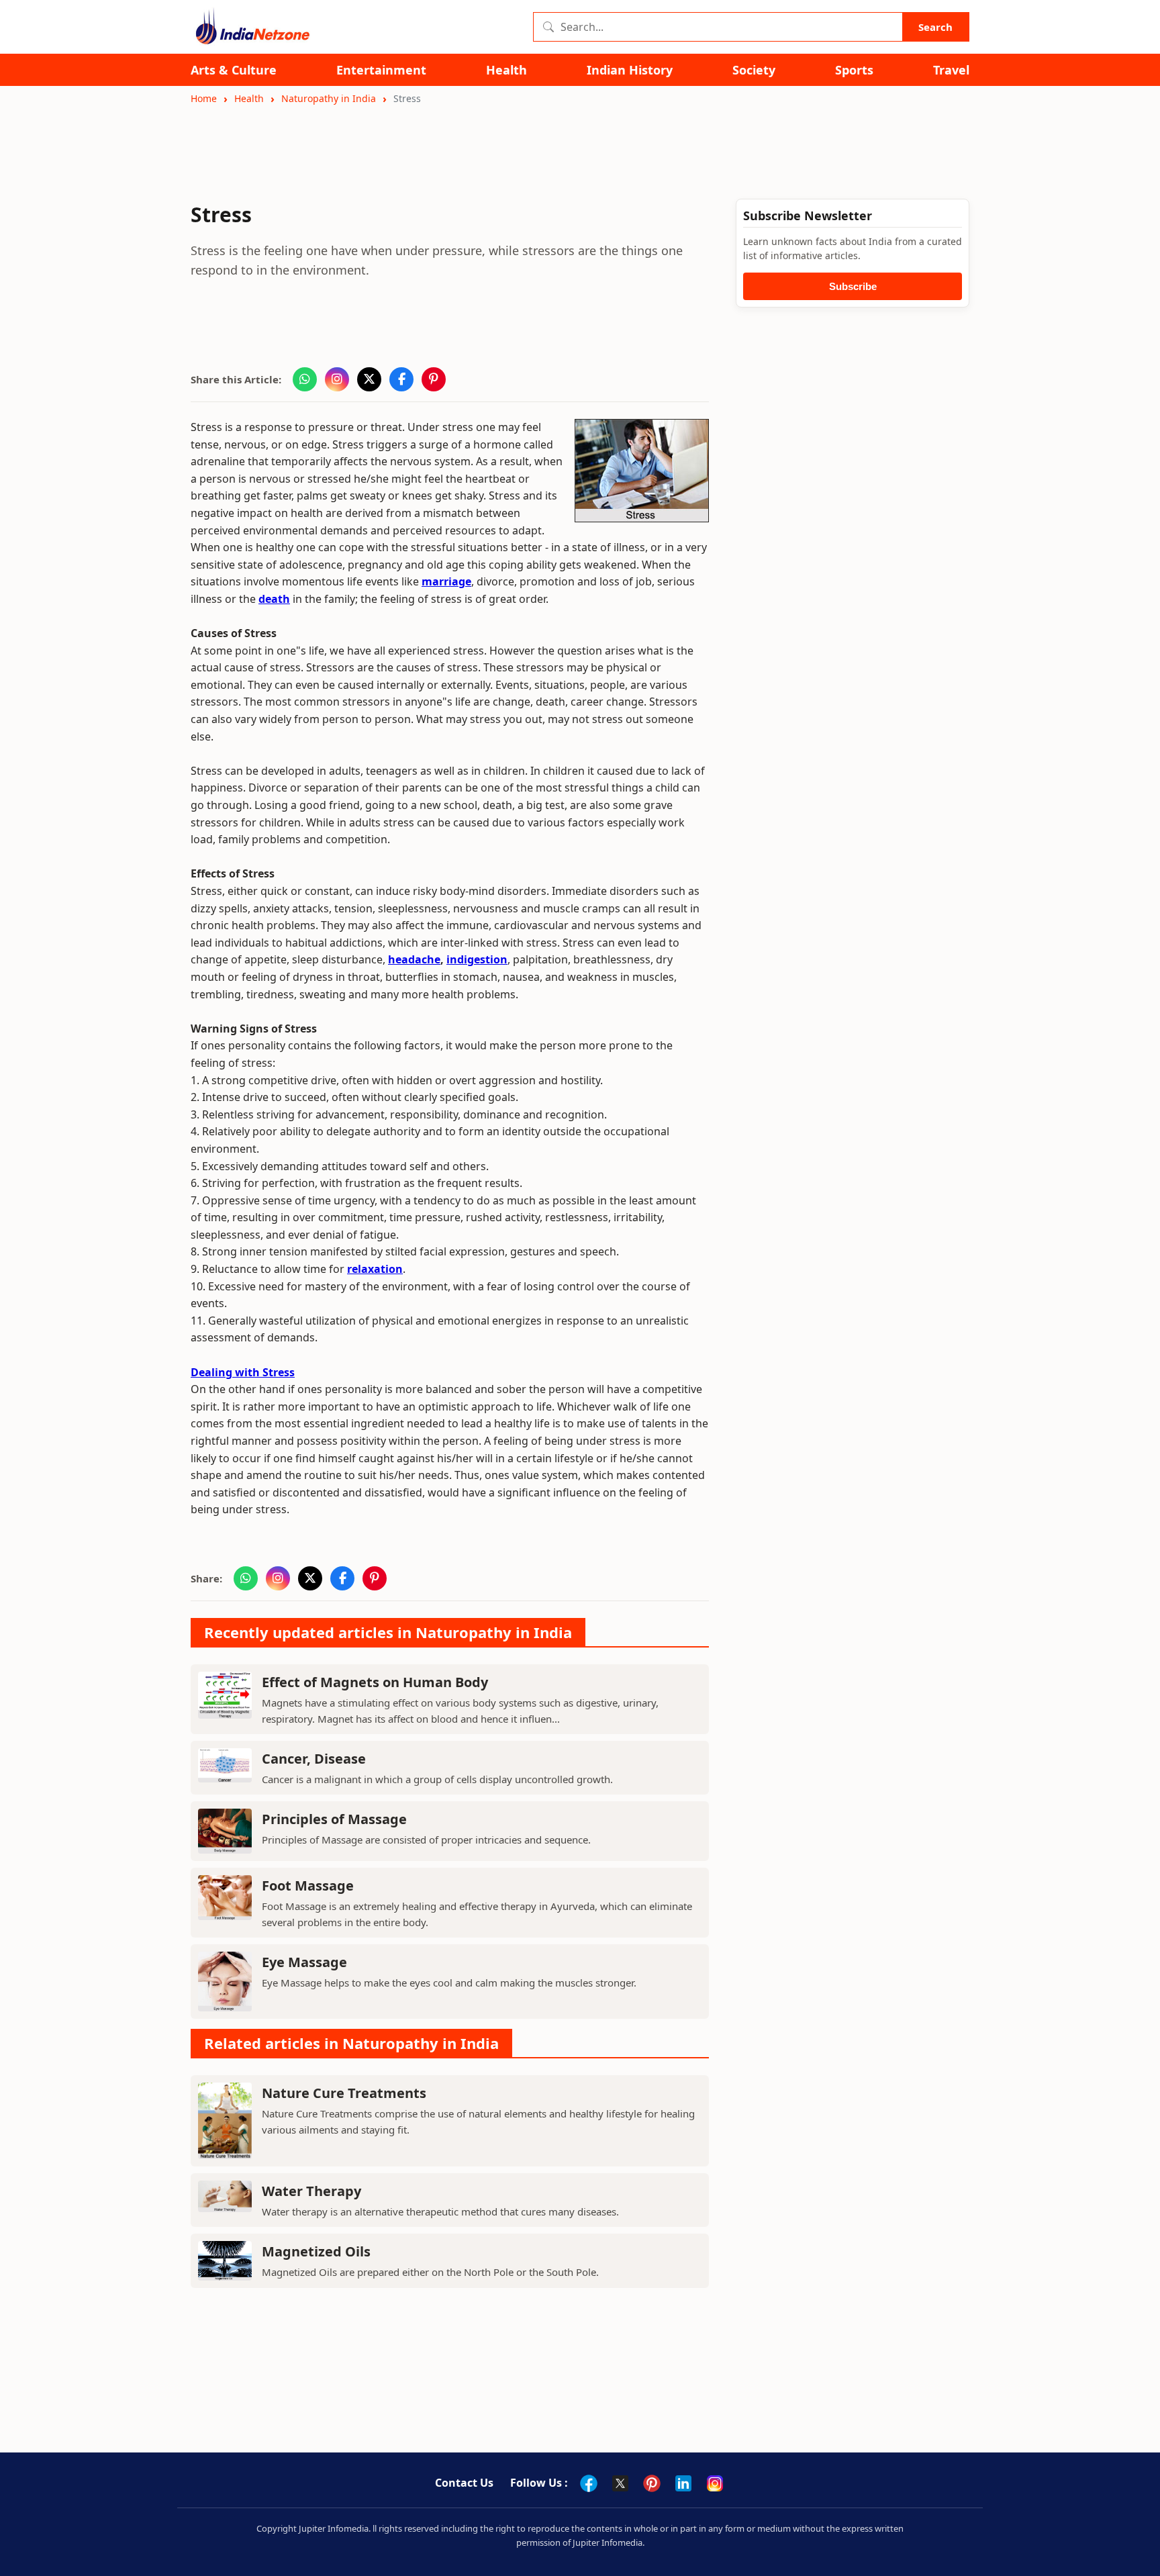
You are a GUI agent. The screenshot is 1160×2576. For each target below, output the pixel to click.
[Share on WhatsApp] (305, 379)
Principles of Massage (334, 1819)
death (274, 599)
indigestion (477, 959)
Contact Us (464, 2483)
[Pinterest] (652, 2483)
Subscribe (853, 286)
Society (754, 70)
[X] (620, 2483)
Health (506, 70)
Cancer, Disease (314, 1759)
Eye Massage (304, 1962)
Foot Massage (308, 1886)
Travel (951, 70)
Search (935, 27)
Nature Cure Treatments (344, 2093)
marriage (446, 581)
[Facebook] (589, 2483)
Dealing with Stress (243, 1372)
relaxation (375, 1269)
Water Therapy (311, 2191)
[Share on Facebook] (401, 379)
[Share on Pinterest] (434, 379)
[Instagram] (715, 2483)
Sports (854, 70)
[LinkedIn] (683, 2483)
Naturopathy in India (329, 98)
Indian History (630, 70)
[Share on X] (369, 379)
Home (204, 98)
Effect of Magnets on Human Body (375, 1682)
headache (414, 959)
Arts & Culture (234, 70)
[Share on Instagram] (337, 379)
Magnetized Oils (316, 2251)
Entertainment (381, 70)
